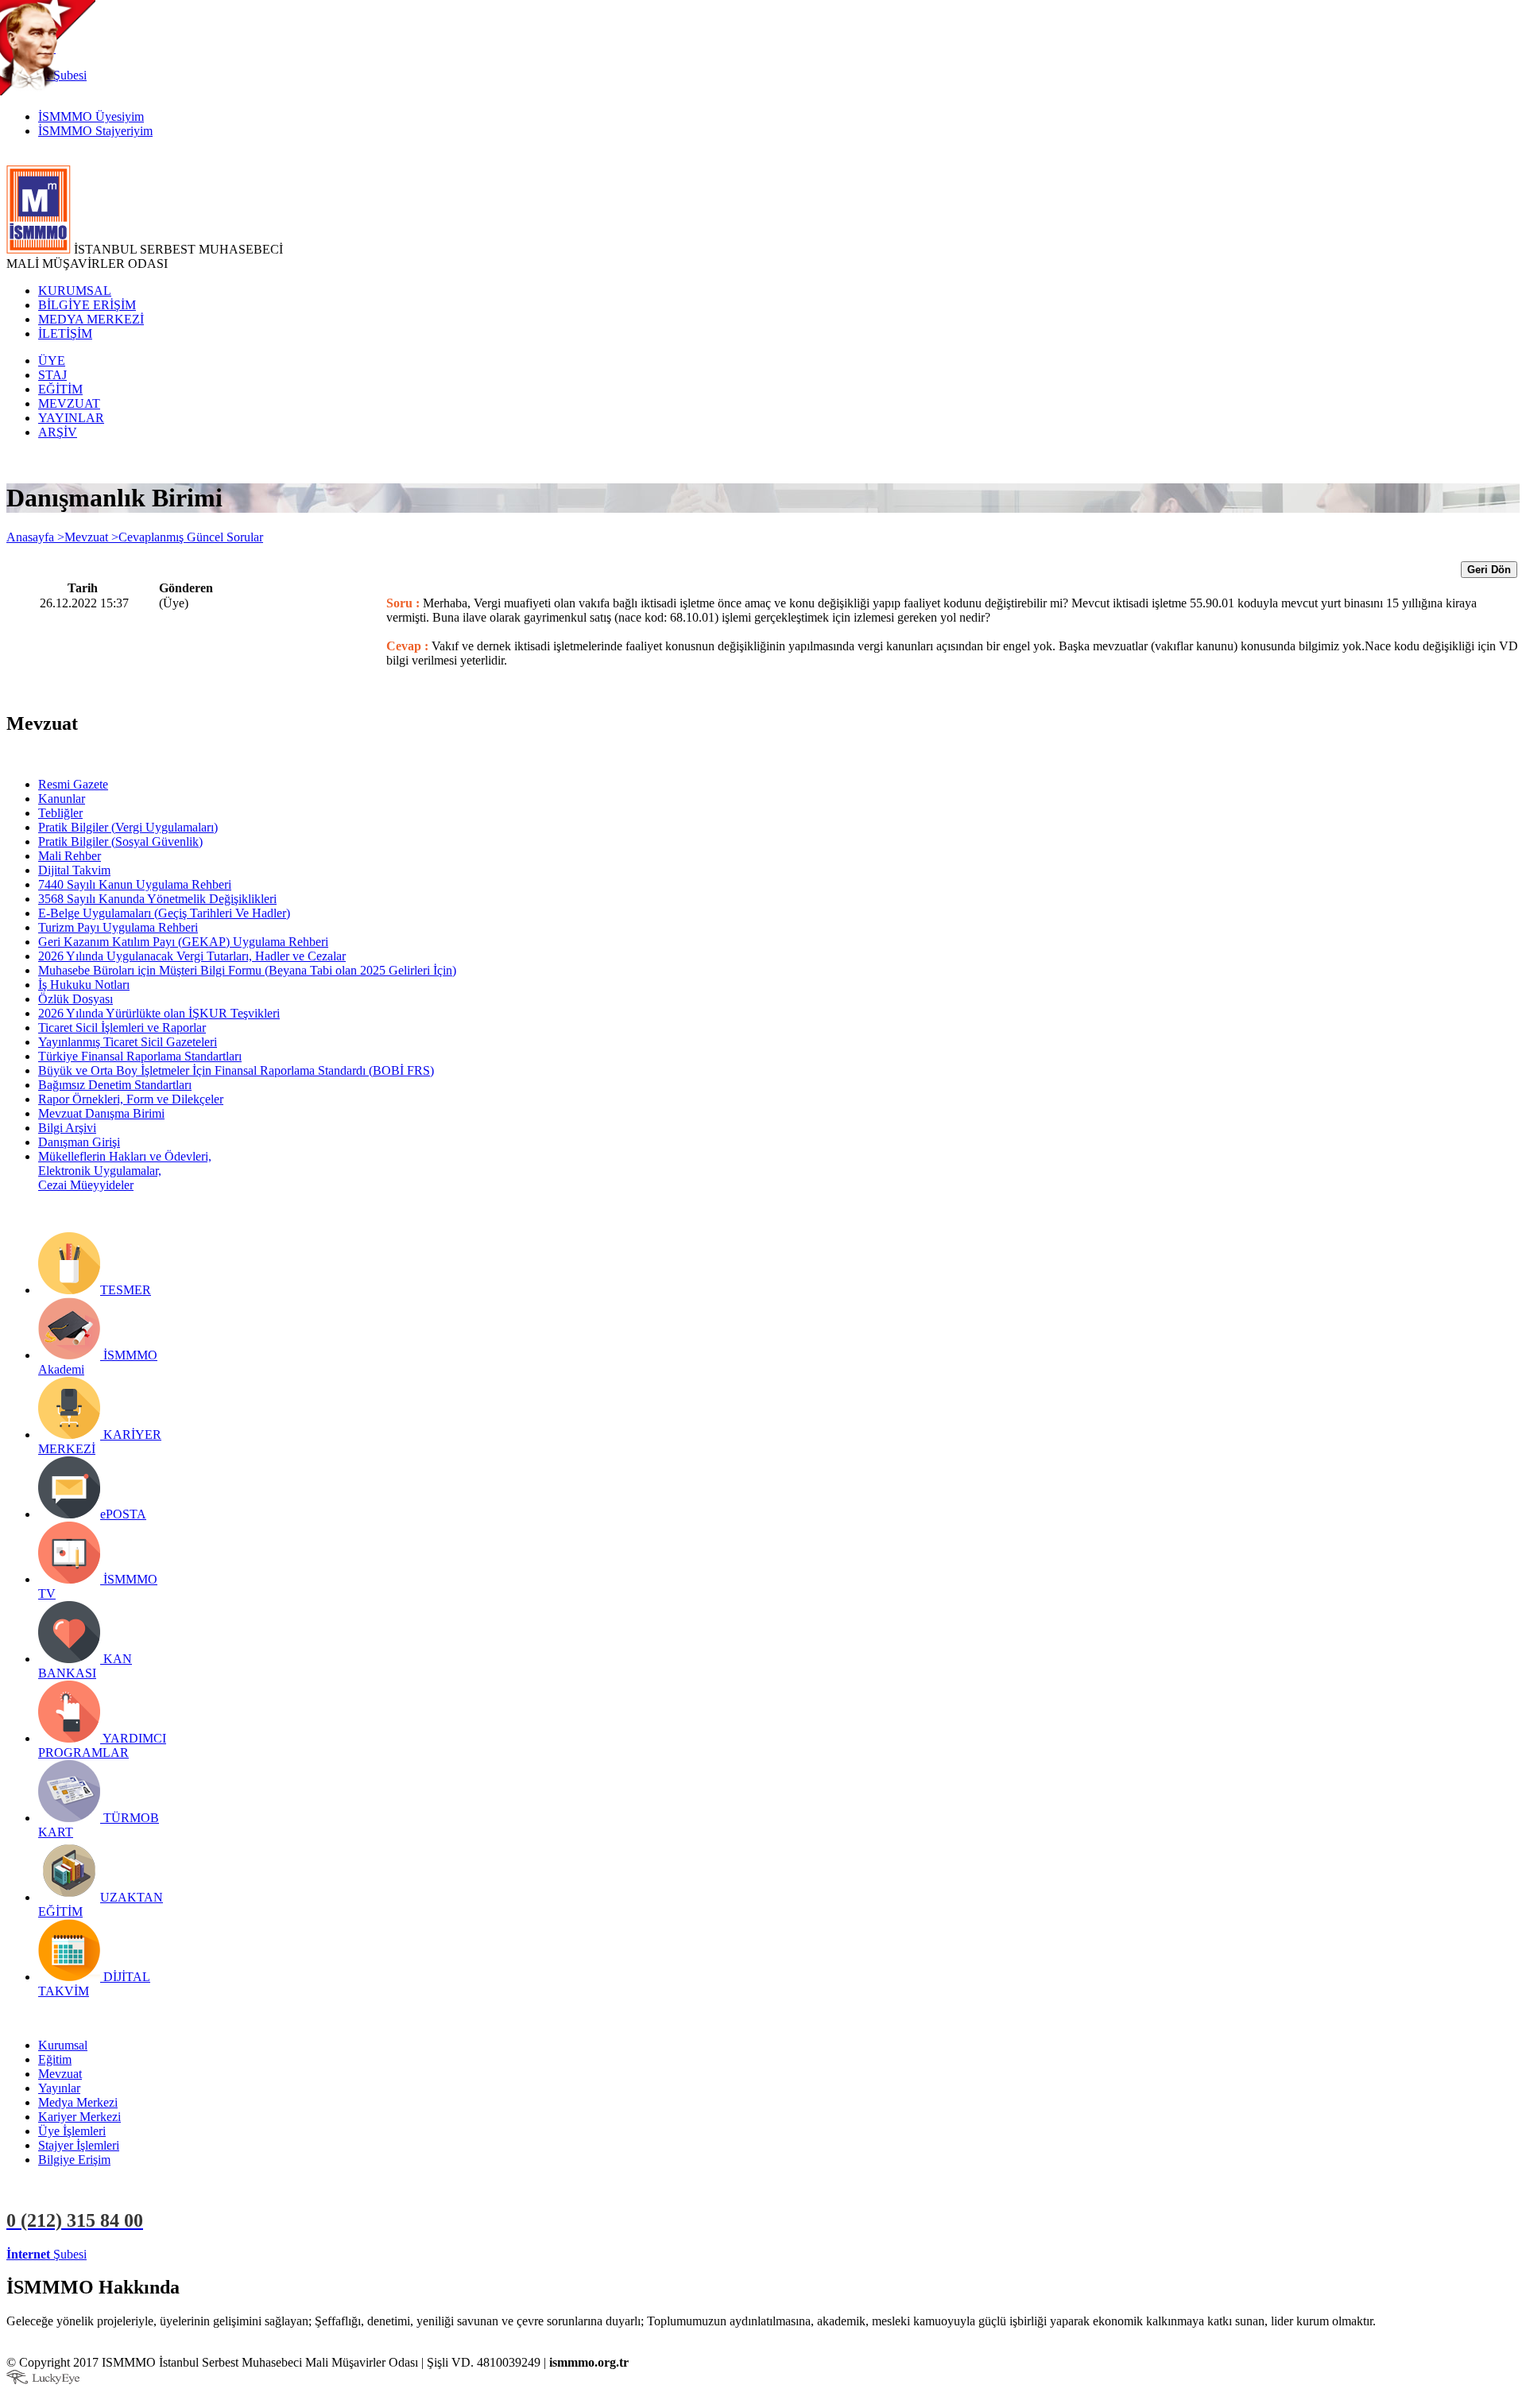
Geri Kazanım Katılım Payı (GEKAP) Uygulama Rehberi (183, 942)
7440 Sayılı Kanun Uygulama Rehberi (135, 884)
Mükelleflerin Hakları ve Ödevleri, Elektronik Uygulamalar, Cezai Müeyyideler (125, 1171)
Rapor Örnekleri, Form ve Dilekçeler (131, 1099)
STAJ (52, 375)
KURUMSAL (75, 291)
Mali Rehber (70, 856)
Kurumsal (63, 2045)
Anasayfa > (35, 537)
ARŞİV (58, 432)
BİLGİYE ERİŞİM (87, 305)
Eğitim (55, 2059)
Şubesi (46, 2254)
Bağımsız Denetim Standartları (115, 1085)
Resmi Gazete (73, 784)
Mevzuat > (91, 537)
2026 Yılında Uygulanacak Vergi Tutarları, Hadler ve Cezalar (192, 956)
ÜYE (52, 361)
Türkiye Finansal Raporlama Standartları (140, 1056)
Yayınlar (59, 2088)
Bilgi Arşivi (67, 1128)
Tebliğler (60, 813)
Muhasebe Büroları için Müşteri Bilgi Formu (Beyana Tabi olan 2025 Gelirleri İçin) (247, 970)
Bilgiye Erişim (74, 2160)
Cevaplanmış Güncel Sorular (191, 537)
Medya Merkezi (78, 2102)
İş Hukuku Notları (84, 985)
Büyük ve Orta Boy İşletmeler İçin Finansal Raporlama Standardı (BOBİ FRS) (236, 1070)
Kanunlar (62, 799)
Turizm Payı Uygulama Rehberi (118, 927)
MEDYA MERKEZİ (91, 319)
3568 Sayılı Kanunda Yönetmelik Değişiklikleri (157, 899)
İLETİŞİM (65, 333)
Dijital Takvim (74, 870)
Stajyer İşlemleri (79, 2145)
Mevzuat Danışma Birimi (101, 1113)
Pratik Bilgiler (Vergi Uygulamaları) (128, 827)
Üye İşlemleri (72, 2131)
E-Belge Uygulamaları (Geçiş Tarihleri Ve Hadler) (164, 913)
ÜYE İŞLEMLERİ (138, 2254)
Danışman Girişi (79, 1142)
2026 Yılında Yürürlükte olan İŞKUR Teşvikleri (159, 1013)
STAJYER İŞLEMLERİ (252, 2254)
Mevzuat (60, 2074)
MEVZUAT (69, 403)
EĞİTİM (60, 389)
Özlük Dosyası (76, 999)
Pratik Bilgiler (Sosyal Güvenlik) (120, 841)
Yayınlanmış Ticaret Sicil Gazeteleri (128, 1042)
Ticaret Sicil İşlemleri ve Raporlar (122, 1028)
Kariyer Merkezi (79, 2117)
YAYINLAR (71, 418)
